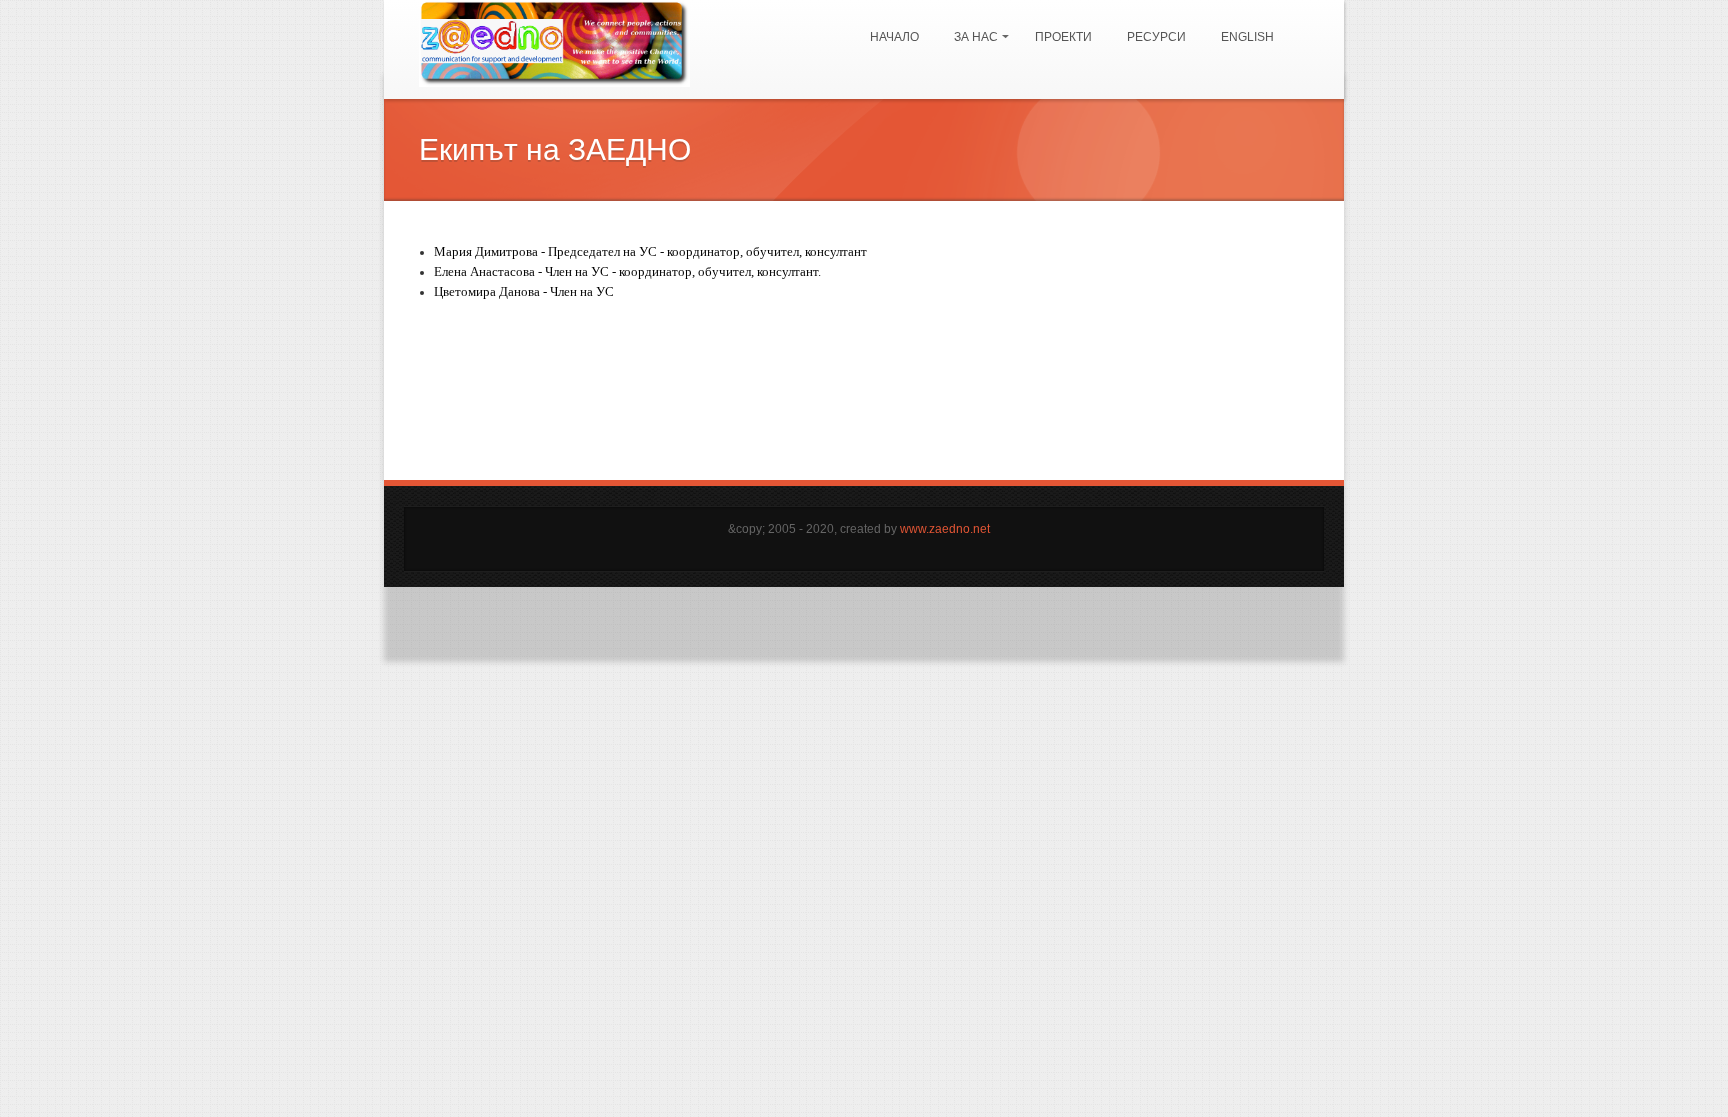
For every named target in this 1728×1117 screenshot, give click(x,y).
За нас (971, 28)
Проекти (1063, 37)
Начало (894, 37)
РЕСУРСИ (1156, 37)
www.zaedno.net (945, 529)
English (1247, 37)
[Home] (554, 43)
